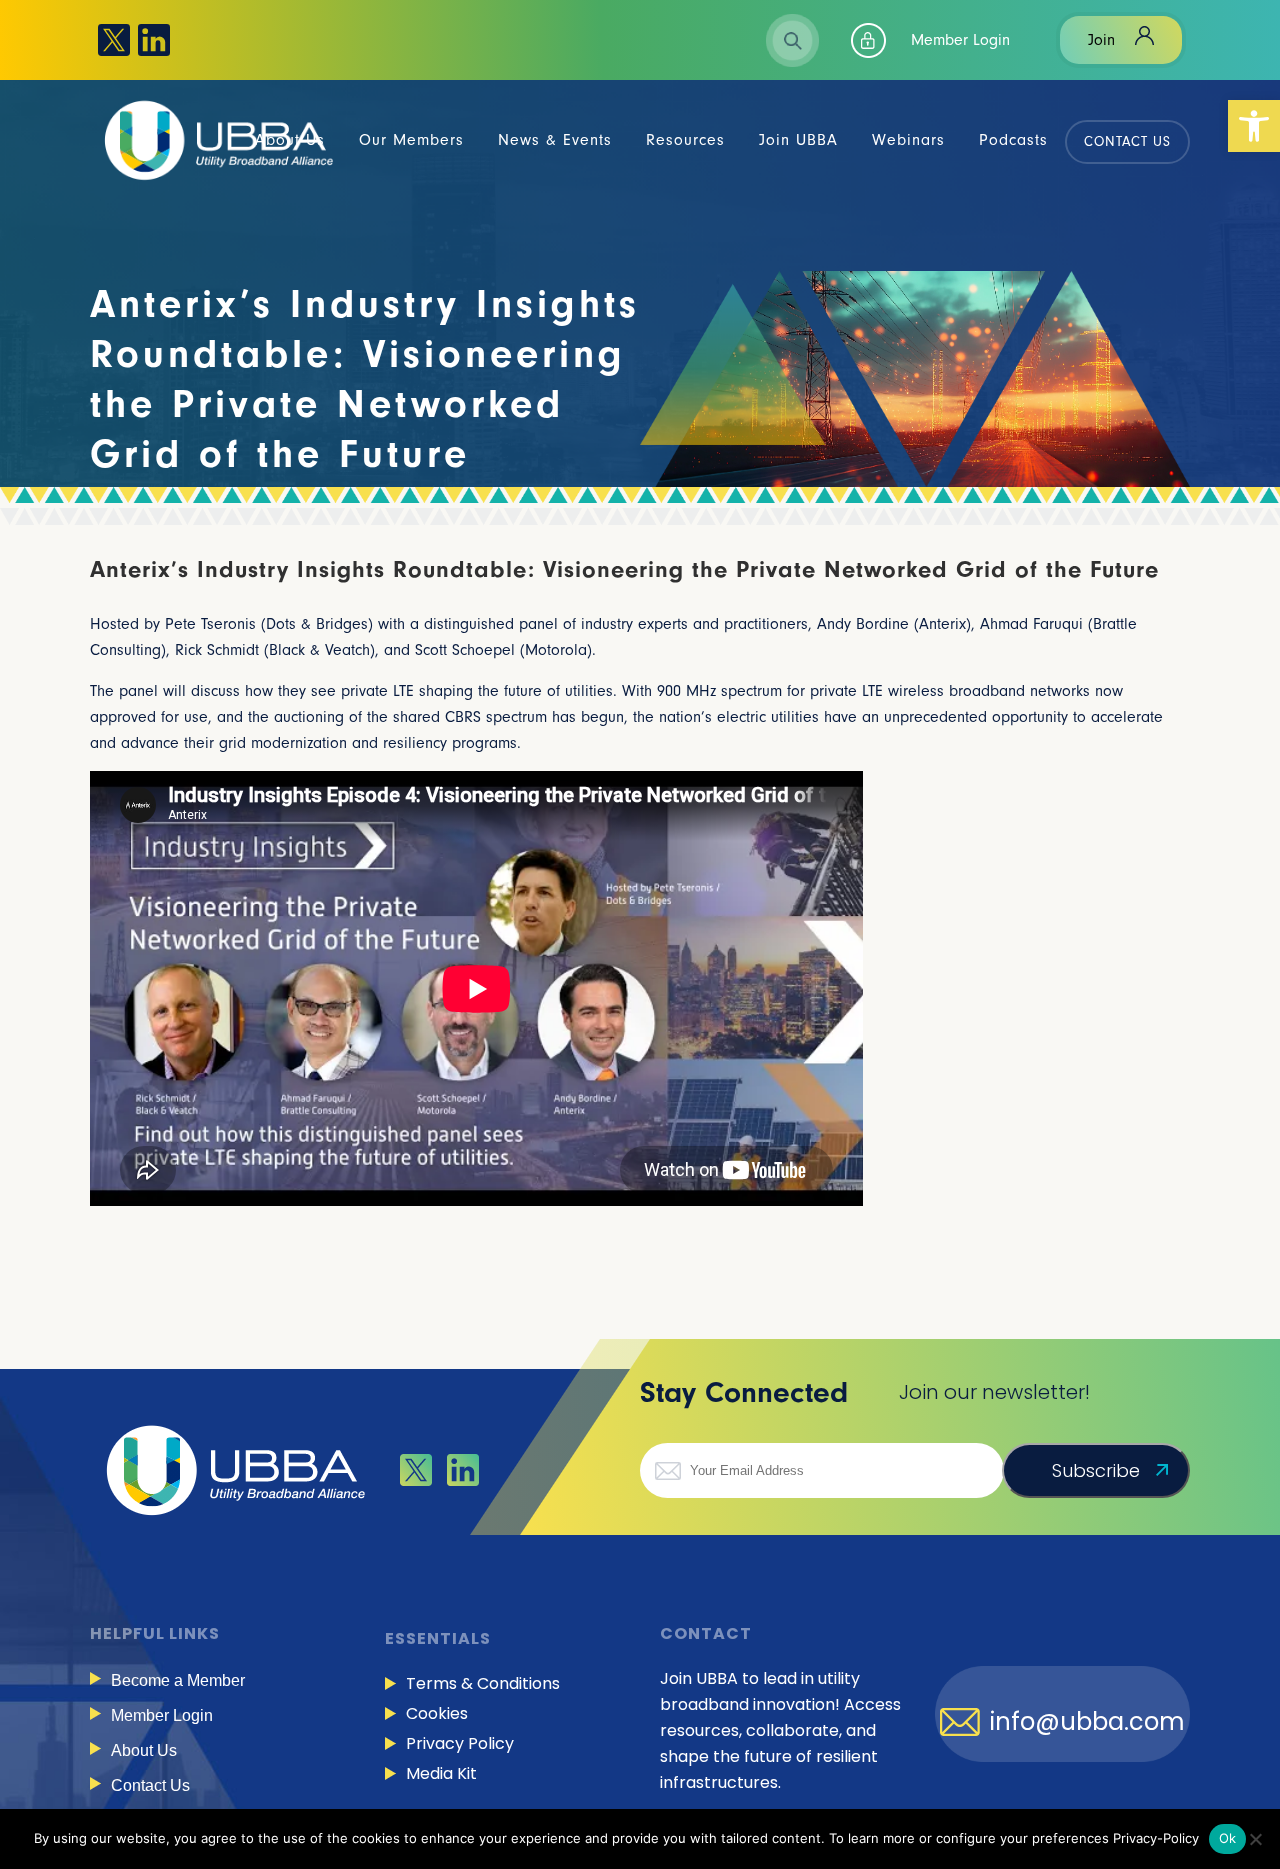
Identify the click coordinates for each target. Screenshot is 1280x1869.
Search (793, 40)
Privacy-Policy (1156, 1838)
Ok (1228, 1838)
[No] (1255, 1839)
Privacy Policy (460, 1743)
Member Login (960, 40)
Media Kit (441, 1773)
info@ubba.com (1087, 1722)
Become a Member (178, 1680)
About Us (144, 1750)
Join (1101, 40)
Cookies (437, 1713)
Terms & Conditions (483, 1683)
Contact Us (150, 1785)
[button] (1254, 126)
